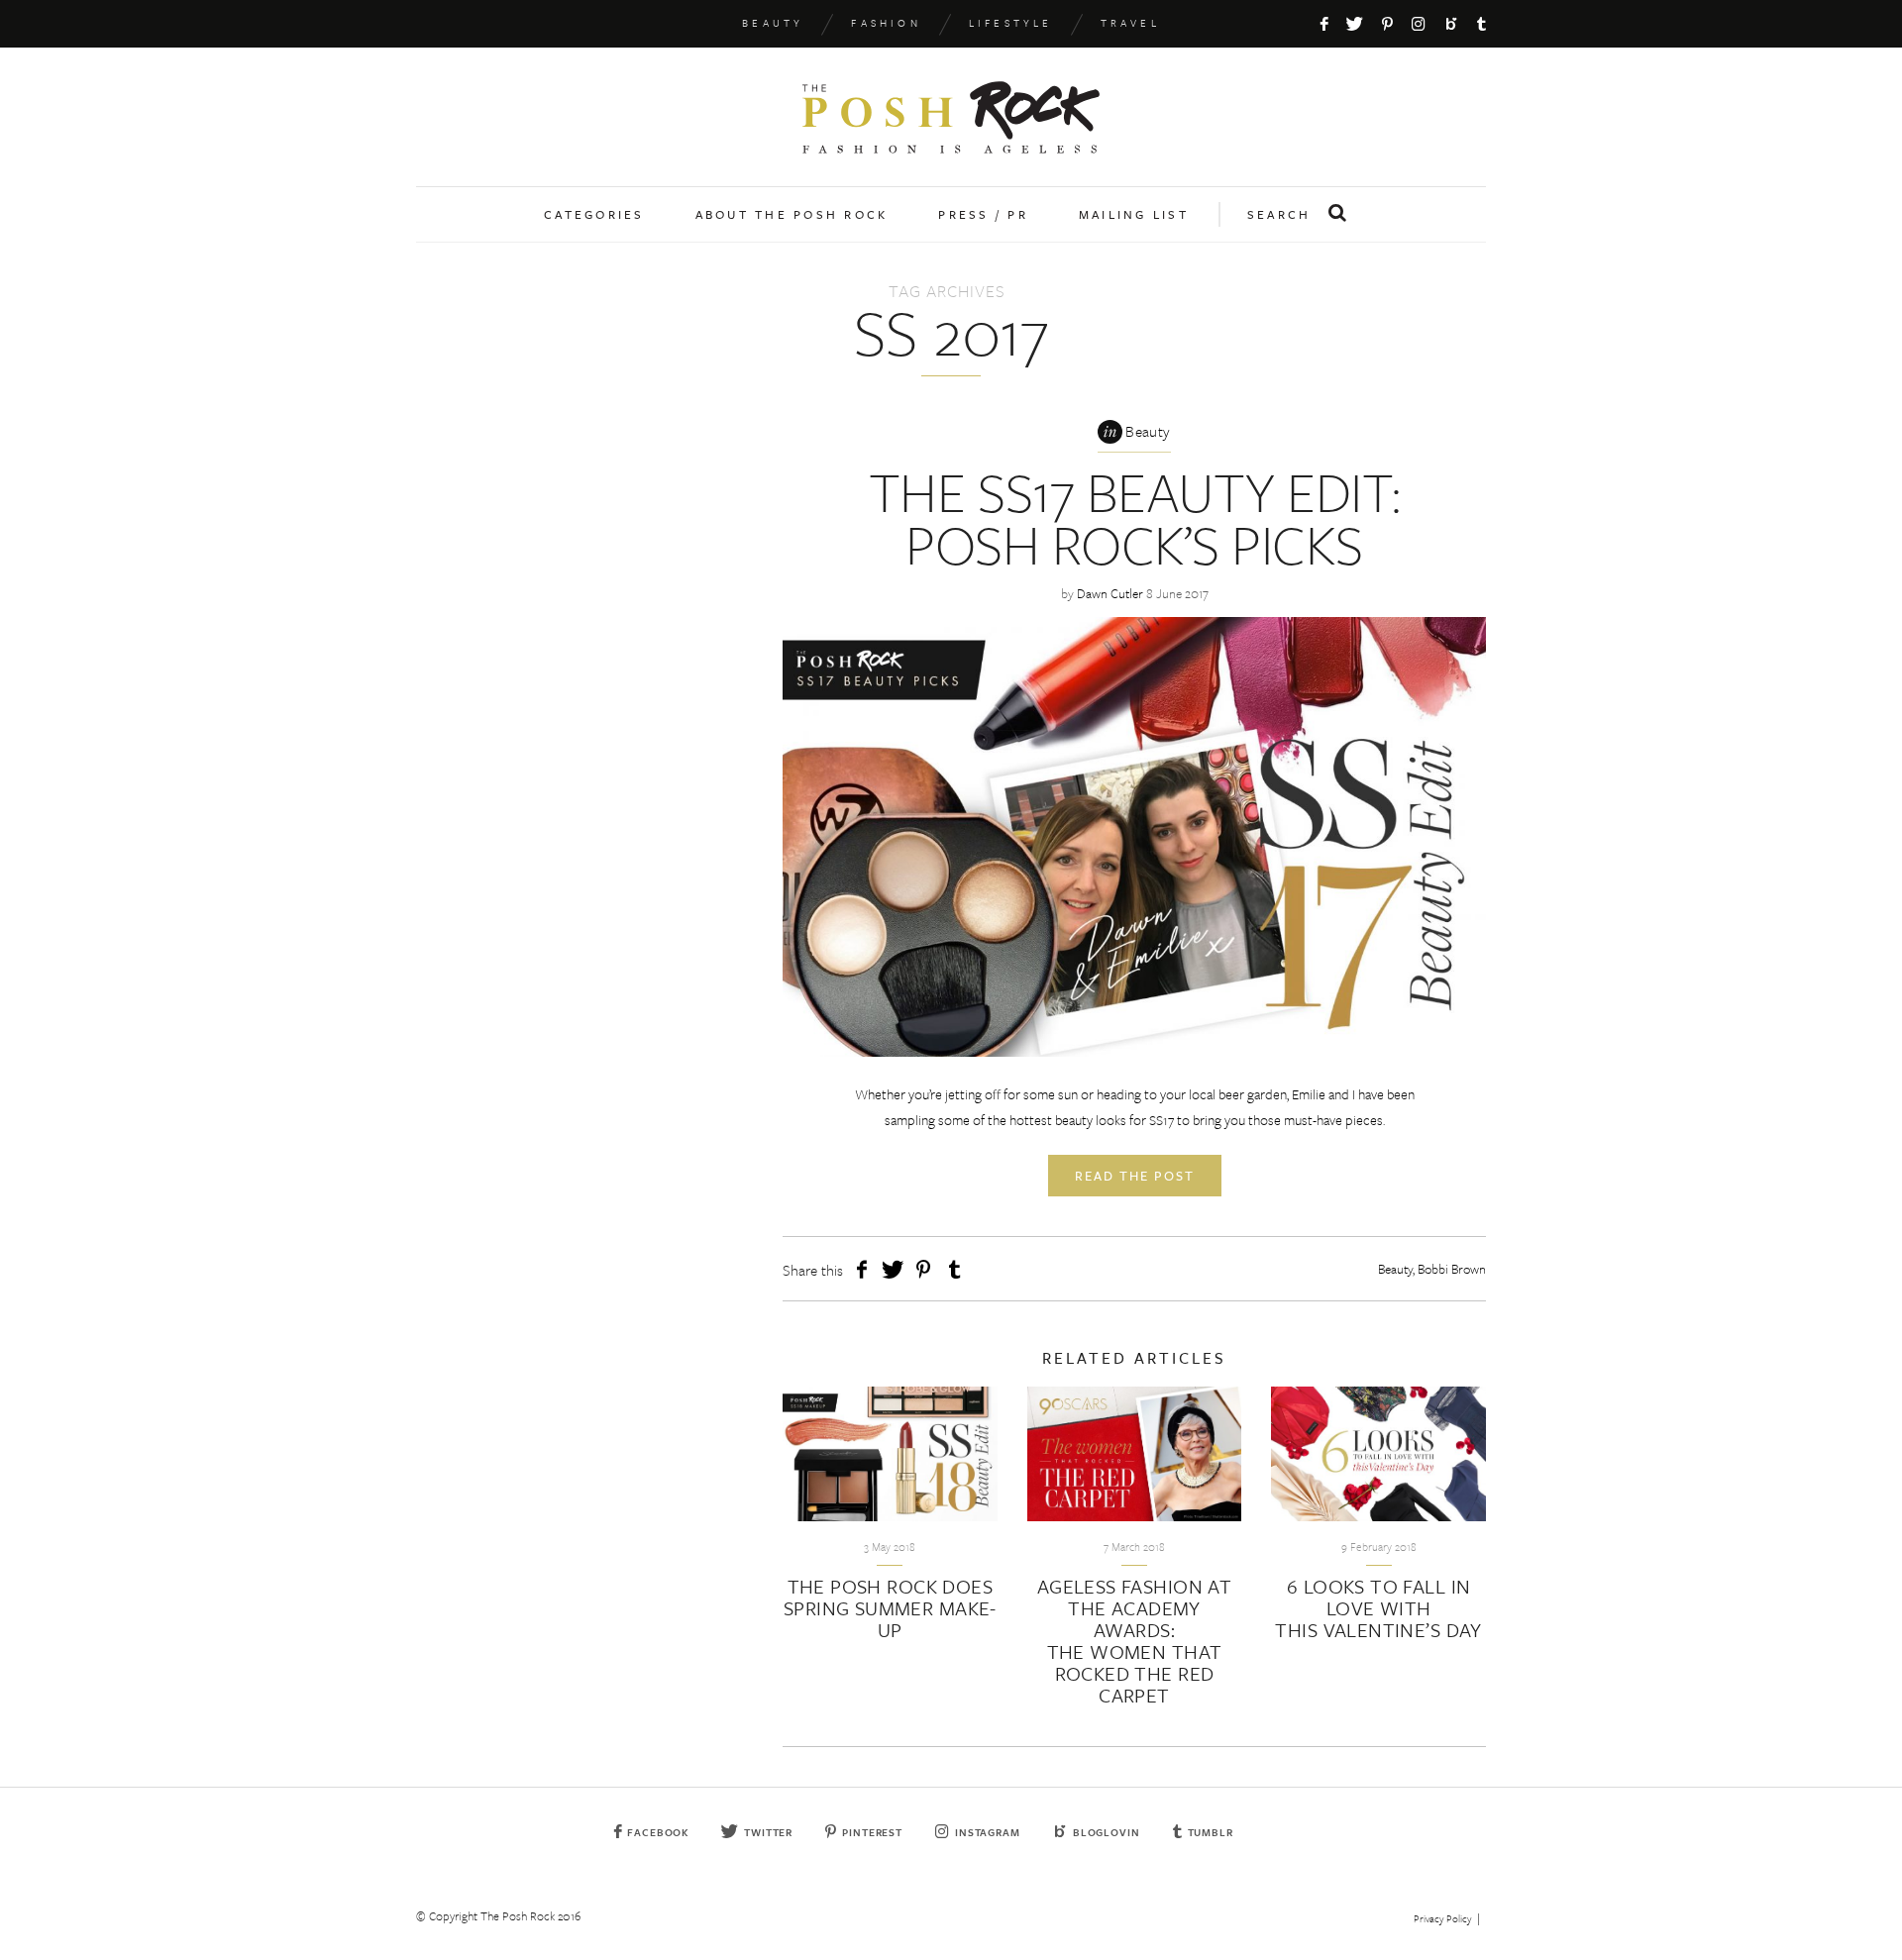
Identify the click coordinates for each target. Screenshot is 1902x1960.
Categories (594, 214)
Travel (1130, 23)
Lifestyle (1011, 23)
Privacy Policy (1442, 1918)
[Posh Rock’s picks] (1134, 837)
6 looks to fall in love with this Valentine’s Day (1378, 1608)
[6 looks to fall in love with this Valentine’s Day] (1378, 1454)
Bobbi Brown (1452, 1269)
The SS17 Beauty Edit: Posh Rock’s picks (1134, 517)
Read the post (1135, 1176)
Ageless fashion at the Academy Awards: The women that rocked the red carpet (1135, 1641)
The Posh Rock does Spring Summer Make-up (890, 1608)
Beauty (773, 23)
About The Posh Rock (792, 214)
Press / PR (983, 214)
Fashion (886, 23)
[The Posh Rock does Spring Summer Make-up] (890, 1454)
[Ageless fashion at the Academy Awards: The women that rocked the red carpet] (1135, 1454)
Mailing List (1134, 214)
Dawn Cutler (1110, 593)
